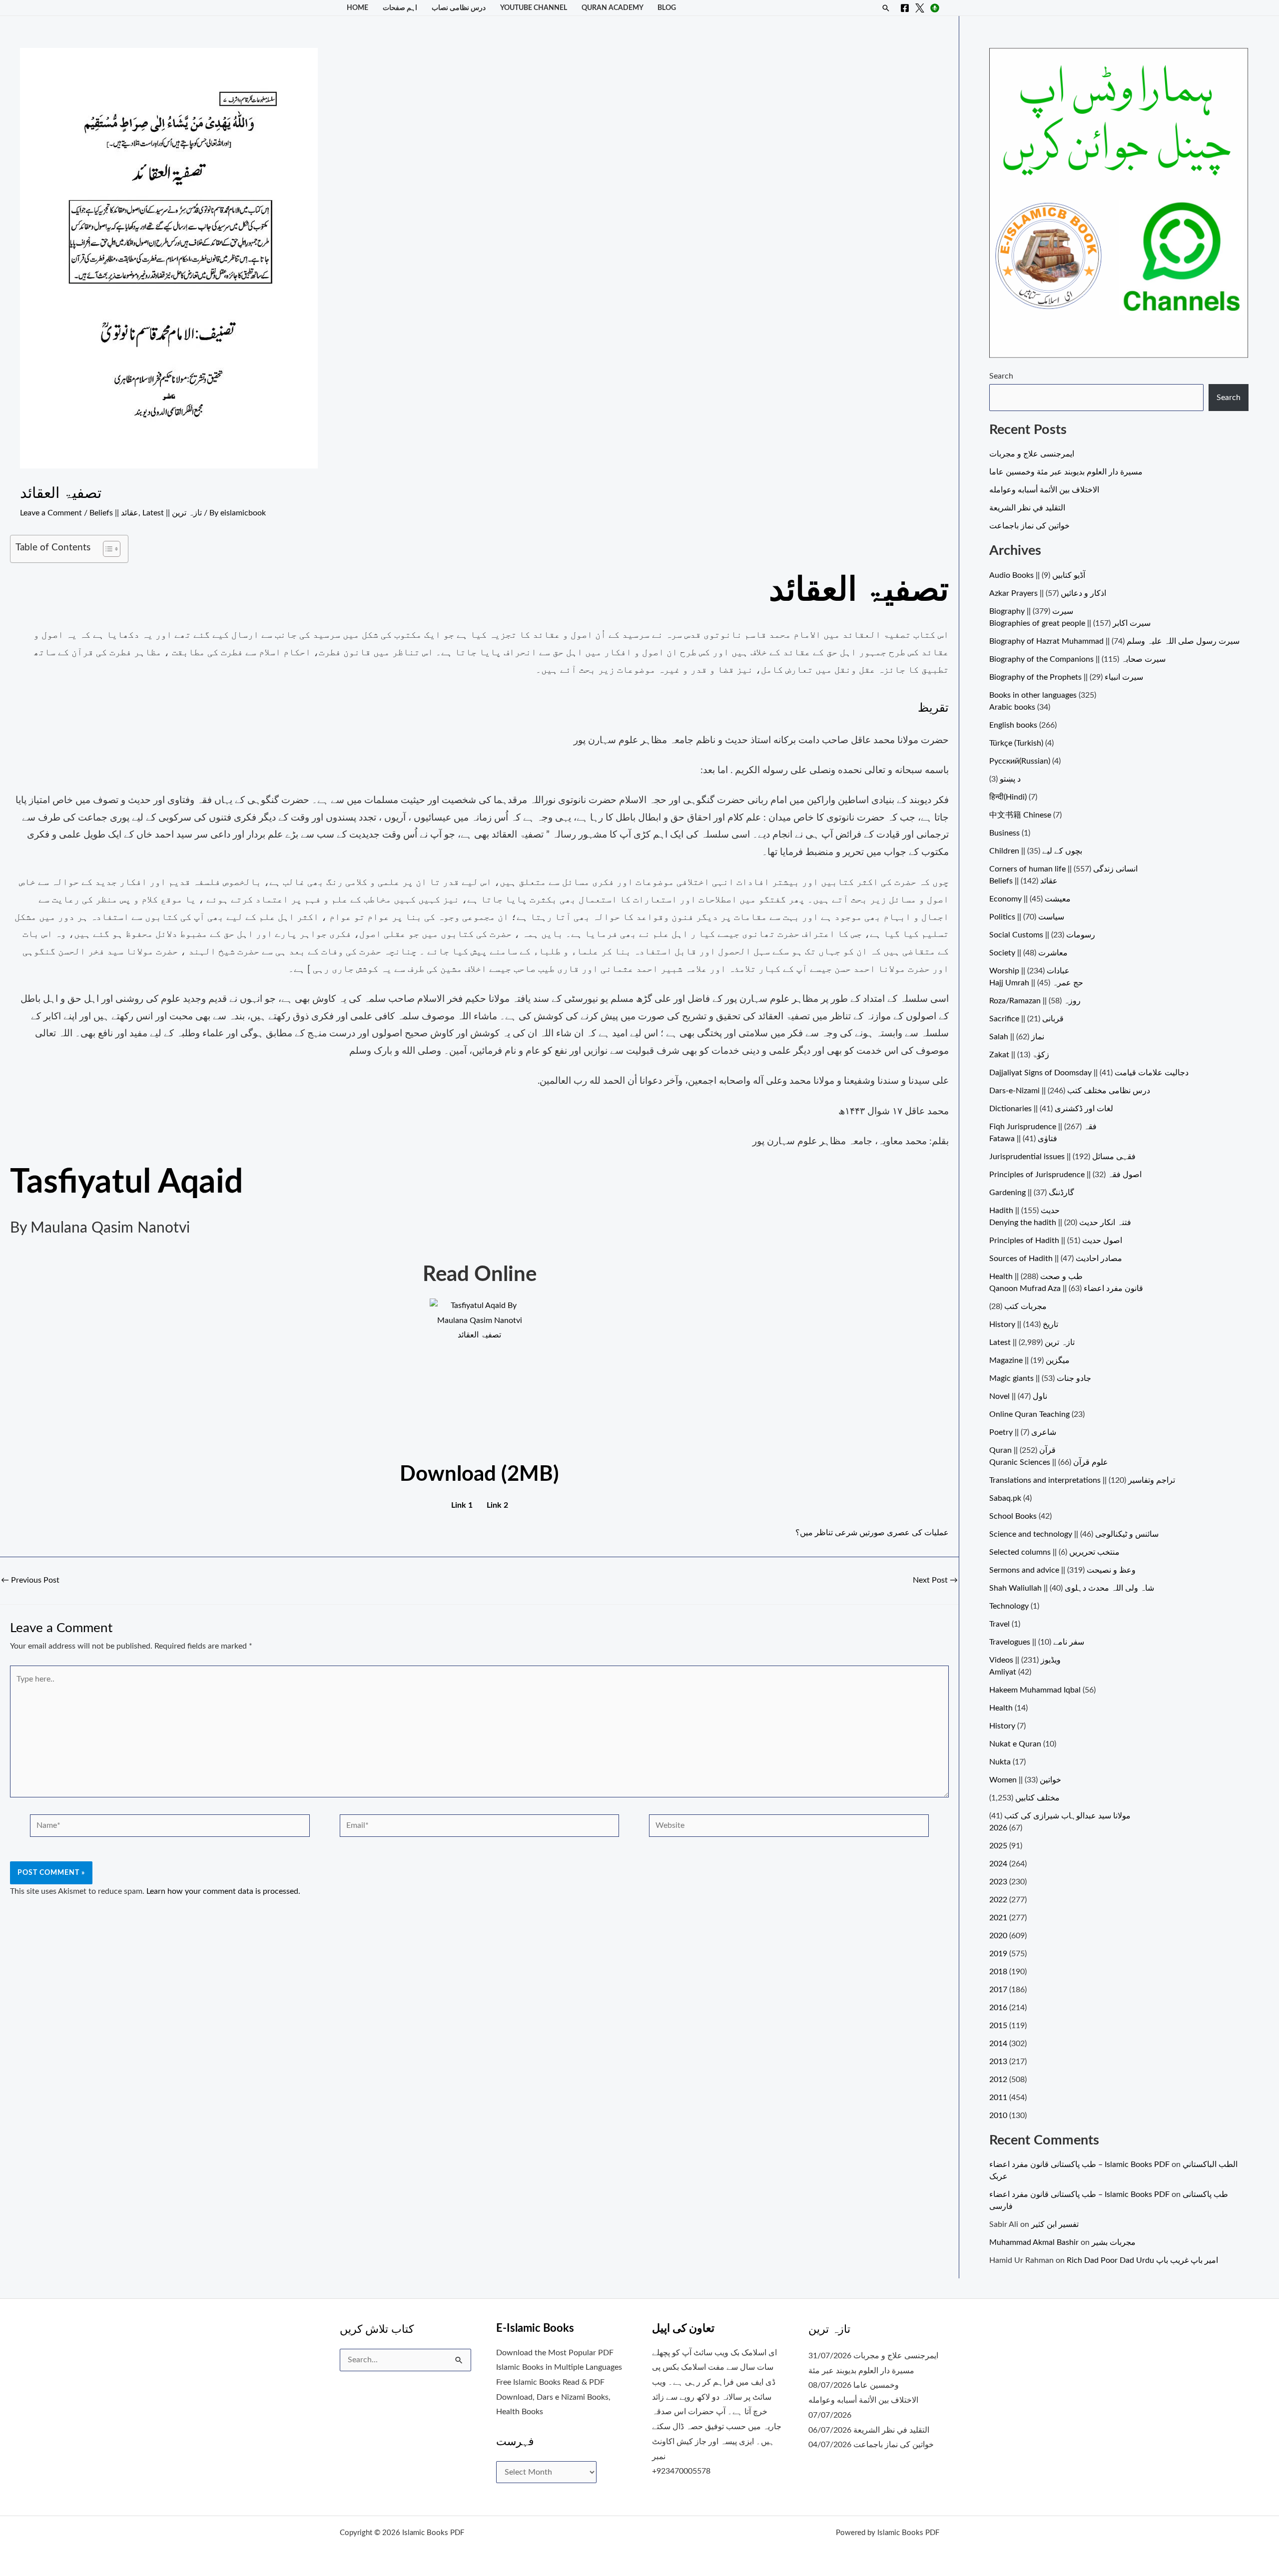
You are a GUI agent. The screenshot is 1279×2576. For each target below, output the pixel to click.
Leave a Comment (51, 513)
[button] (886, 8)
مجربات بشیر (1114, 2242)
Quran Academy (613, 8)
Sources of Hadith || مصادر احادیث (1056, 1259)
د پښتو (1010, 779)
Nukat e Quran (1015, 1744)
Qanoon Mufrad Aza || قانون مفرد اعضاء (1066, 1288)
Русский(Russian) (1020, 761)
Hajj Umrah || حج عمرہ (1036, 983)
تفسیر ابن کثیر (1055, 2224)
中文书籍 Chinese (1020, 815)
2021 (998, 1918)
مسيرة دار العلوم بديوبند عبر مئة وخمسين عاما (1066, 472)
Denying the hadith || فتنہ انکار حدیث (1060, 1223)
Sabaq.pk (1005, 1498)
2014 (998, 2044)
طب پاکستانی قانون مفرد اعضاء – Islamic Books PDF (1079, 2164)
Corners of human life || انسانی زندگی (1063, 869)
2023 (998, 1882)
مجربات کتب (1025, 1306)
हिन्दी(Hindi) (1008, 797)
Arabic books (1012, 707)
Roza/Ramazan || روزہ (1035, 1001)
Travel (999, 1624)
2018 (998, 1972)
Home (357, 8)
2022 (998, 1900)
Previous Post (30, 1580)
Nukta (1000, 1762)
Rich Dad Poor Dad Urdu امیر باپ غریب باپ (1142, 2260)
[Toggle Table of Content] (107, 549)
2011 (998, 2098)
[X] (920, 8)
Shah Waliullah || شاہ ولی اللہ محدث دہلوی (1072, 1588)
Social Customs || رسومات (1042, 935)
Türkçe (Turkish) (1016, 743)
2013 (998, 2062)
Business (1004, 833)
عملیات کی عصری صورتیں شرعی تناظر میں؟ (872, 1533)
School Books (1013, 1516)
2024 (998, 1864)
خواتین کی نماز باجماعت (1029, 526)
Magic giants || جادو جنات (1040, 1378)
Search (1001, 376)
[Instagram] (935, 8)
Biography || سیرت (1031, 611)
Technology (1009, 1606)
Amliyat (1003, 1672)
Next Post (935, 1580)
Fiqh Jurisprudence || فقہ (1043, 1127)
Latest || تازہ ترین (172, 513)
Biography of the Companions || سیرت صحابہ (1077, 659)
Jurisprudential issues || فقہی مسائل (1062, 1157)
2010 (998, 2116)
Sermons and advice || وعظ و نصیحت (1062, 1570)
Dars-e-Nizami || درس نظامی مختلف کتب (1070, 1091)
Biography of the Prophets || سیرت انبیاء (1066, 677)
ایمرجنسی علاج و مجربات (1032, 454)
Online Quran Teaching (1029, 1414)
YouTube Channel (534, 8)
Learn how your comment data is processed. (223, 1891)
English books (1013, 725)
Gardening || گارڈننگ (1032, 1193)
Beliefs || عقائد (114, 513)
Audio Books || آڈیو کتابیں (1037, 575)
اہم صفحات (400, 8)
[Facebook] (905, 8)
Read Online (480, 1275)
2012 (998, 2080)
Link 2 (497, 1505)
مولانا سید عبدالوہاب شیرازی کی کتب (1067, 1816)
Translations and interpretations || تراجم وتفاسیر (1082, 1480)
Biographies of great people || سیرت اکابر (1070, 623)
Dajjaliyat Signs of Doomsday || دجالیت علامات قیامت (1089, 1073)
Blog (667, 8)
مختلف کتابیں (1037, 1798)
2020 (998, 1936)
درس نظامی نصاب (459, 8)
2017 (998, 1990)
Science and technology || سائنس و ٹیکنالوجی (1074, 1534)
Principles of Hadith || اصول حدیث (1056, 1241)
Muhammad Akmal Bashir (1034, 2242)
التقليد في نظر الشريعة (1027, 508)
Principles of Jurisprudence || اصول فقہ (1065, 1175)
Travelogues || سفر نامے (1037, 1642)
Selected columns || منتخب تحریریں (1054, 1552)
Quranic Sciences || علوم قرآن (1049, 1462)
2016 (998, 2008)
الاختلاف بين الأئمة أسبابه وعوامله (1044, 490)
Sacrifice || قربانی (1026, 1019)
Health (1001, 1708)
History (1002, 1726)
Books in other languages (1033, 695)
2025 (998, 1846)
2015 (998, 2026)
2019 (998, 1954)
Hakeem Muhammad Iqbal (1035, 1690)
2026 (998, 1828)
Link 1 (462, 1505)
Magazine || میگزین (1029, 1360)
